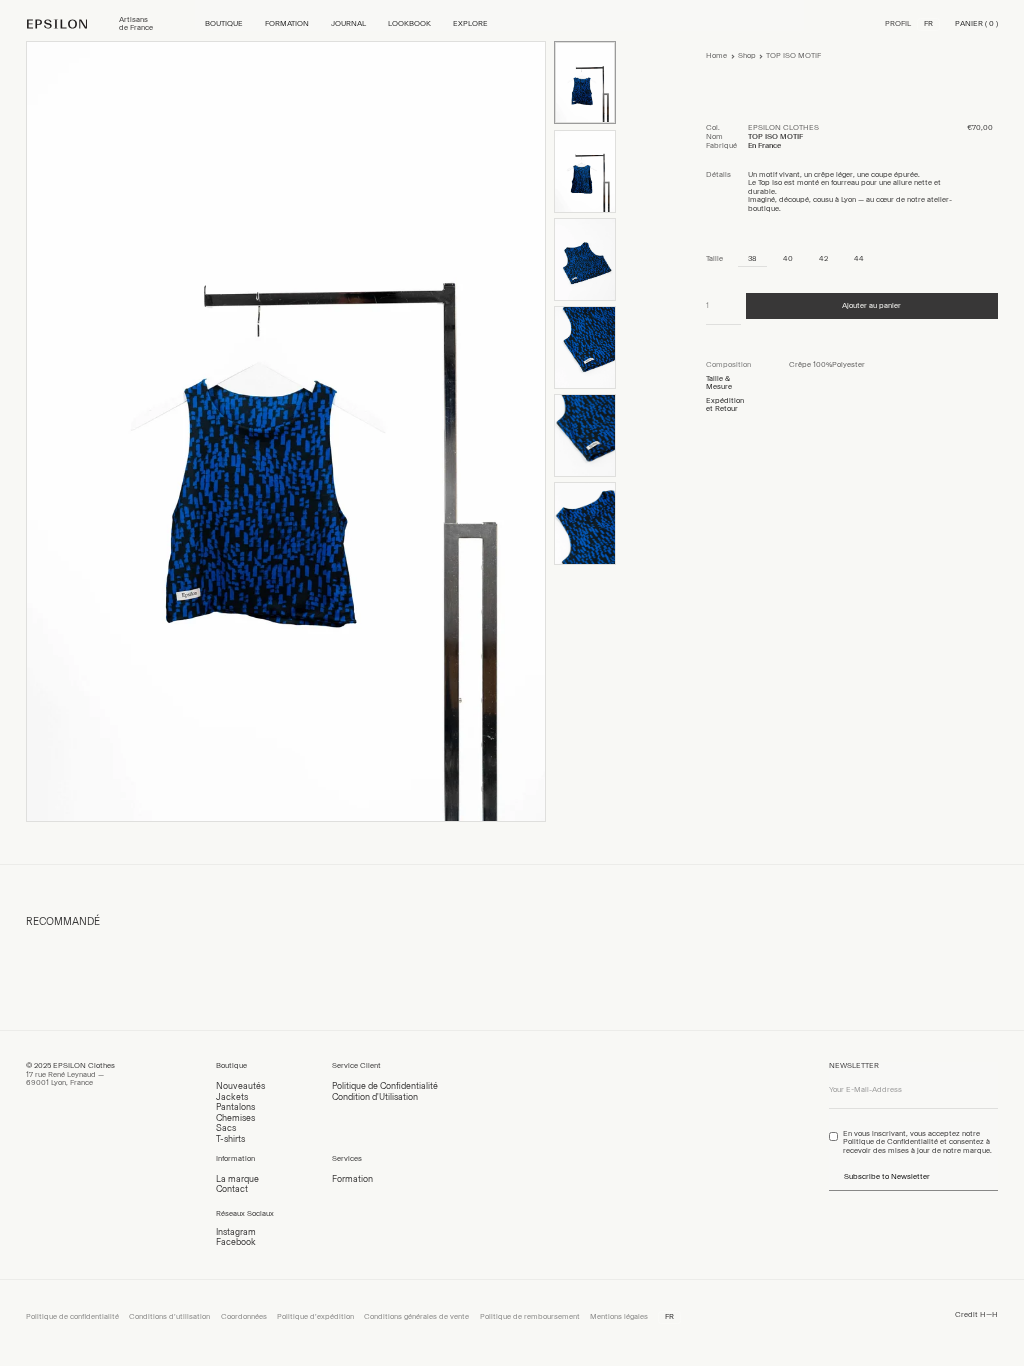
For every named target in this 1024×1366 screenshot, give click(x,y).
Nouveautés (240, 1085)
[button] (224, 24)
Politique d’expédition (315, 1316)
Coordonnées (244, 1316)
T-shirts (230, 1138)
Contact (232, 1188)
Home (716, 55)
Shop (747, 55)
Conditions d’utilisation (169, 1316)
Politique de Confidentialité (385, 1085)
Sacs (226, 1127)
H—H (989, 1314)
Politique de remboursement (530, 1316)
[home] (67, 24)
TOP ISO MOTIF (793, 55)
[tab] (747, 365)
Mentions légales (619, 1316)
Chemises (235, 1117)
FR (928, 23)
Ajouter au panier (871, 305)
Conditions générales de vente (416, 1316)
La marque (237, 1178)
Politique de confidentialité (72, 1316)
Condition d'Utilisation (375, 1096)
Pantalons (235, 1106)
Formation (352, 1178)
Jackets (232, 1096)
